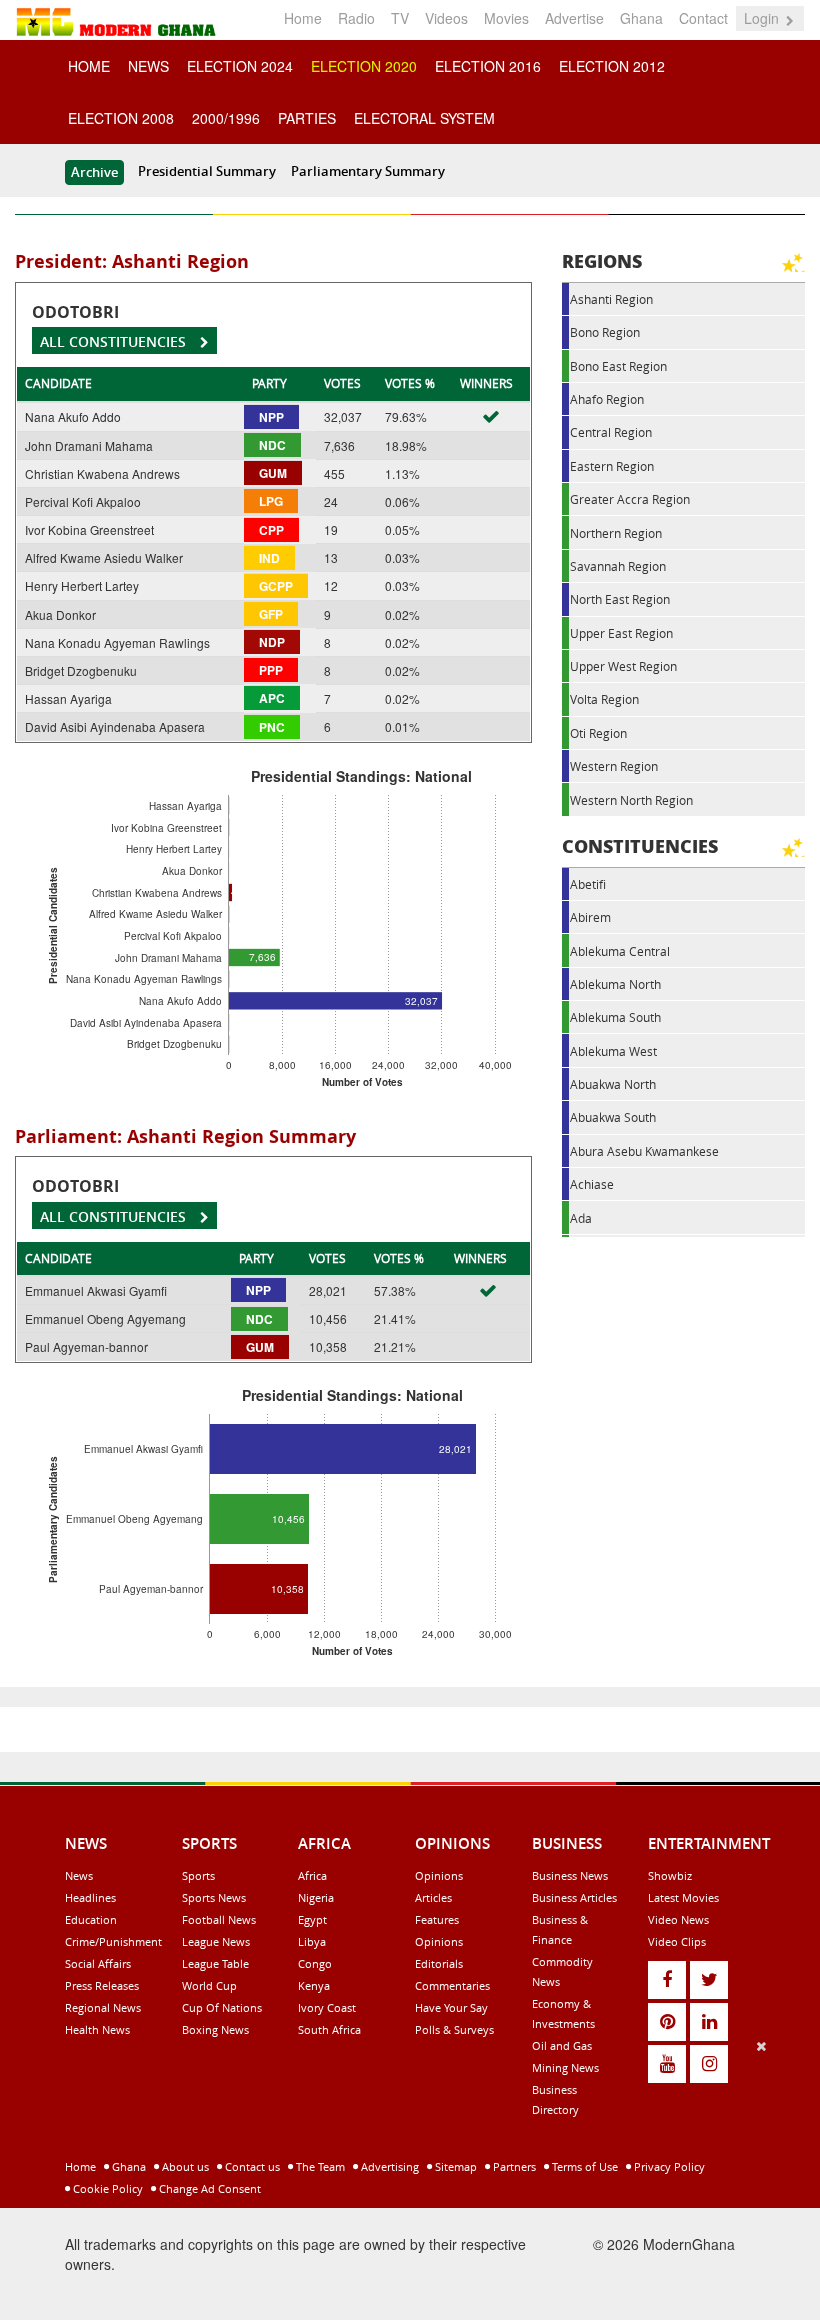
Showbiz (670, 1875)
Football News (219, 1919)
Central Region (611, 432)
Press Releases (102, 1985)
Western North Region (631, 800)
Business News (570, 1875)
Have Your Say (451, 2007)
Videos (446, 18)
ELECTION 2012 (612, 66)
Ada (581, 1218)
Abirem (590, 917)
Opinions (439, 1875)
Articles (433, 1897)
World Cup (209, 1985)
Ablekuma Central (620, 951)
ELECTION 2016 (488, 66)
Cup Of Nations (222, 2007)
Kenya (314, 1985)
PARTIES (307, 118)
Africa (312, 1875)
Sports (198, 1875)
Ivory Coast (327, 2007)
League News (216, 1941)
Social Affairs (98, 1963)
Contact (703, 18)
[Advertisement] (403, 2176)
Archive (94, 172)
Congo (315, 1963)
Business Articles (574, 1897)
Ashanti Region (611, 299)
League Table (215, 1963)
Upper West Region (623, 666)
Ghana (641, 18)
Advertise (574, 18)
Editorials (439, 1963)
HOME (89, 66)
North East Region (620, 599)
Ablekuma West (613, 1051)
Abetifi (588, 884)
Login (763, 18)
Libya (312, 1941)
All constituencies (115, 341)
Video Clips (677, 1941)
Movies (506, 18)
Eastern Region (612, 466)
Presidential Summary (207, 171)
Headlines (90, 1897)
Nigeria (316, 1897)
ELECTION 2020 (364, 66)
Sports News (214, 1897)
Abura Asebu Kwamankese (644, 1151)
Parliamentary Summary (368, 171)
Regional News (103, 2007)
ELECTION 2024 (240, 66)
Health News (97, 2029)
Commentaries (452, 1985)
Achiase (592, 1184)
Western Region (614, 766)
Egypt (312, 1919)
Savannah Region (618, 566)
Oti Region (598, 733)
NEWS (148, 66)
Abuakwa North (613, 1084)
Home (303, 18)
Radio (356, 18)
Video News (678, 1919)
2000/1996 (226, 118)
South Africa (329, 2029)
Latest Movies (683, 1897)
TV (400, 18)
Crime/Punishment (113, 1941)
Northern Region (616, 533)
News (79, 1875)
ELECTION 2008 (121, 118)
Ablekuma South (615, 1017)
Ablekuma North (615, 984)
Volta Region (604, 699)
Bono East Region (618, 366)
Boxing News (215, 2029)
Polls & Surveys (454, 2029)
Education (91, 1919)
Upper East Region (621, 633)
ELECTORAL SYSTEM (424, 118)
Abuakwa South (613, 1117)
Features (437, 1919)
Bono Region (605, 332)
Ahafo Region (607, 399)
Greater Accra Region (630, 499)
